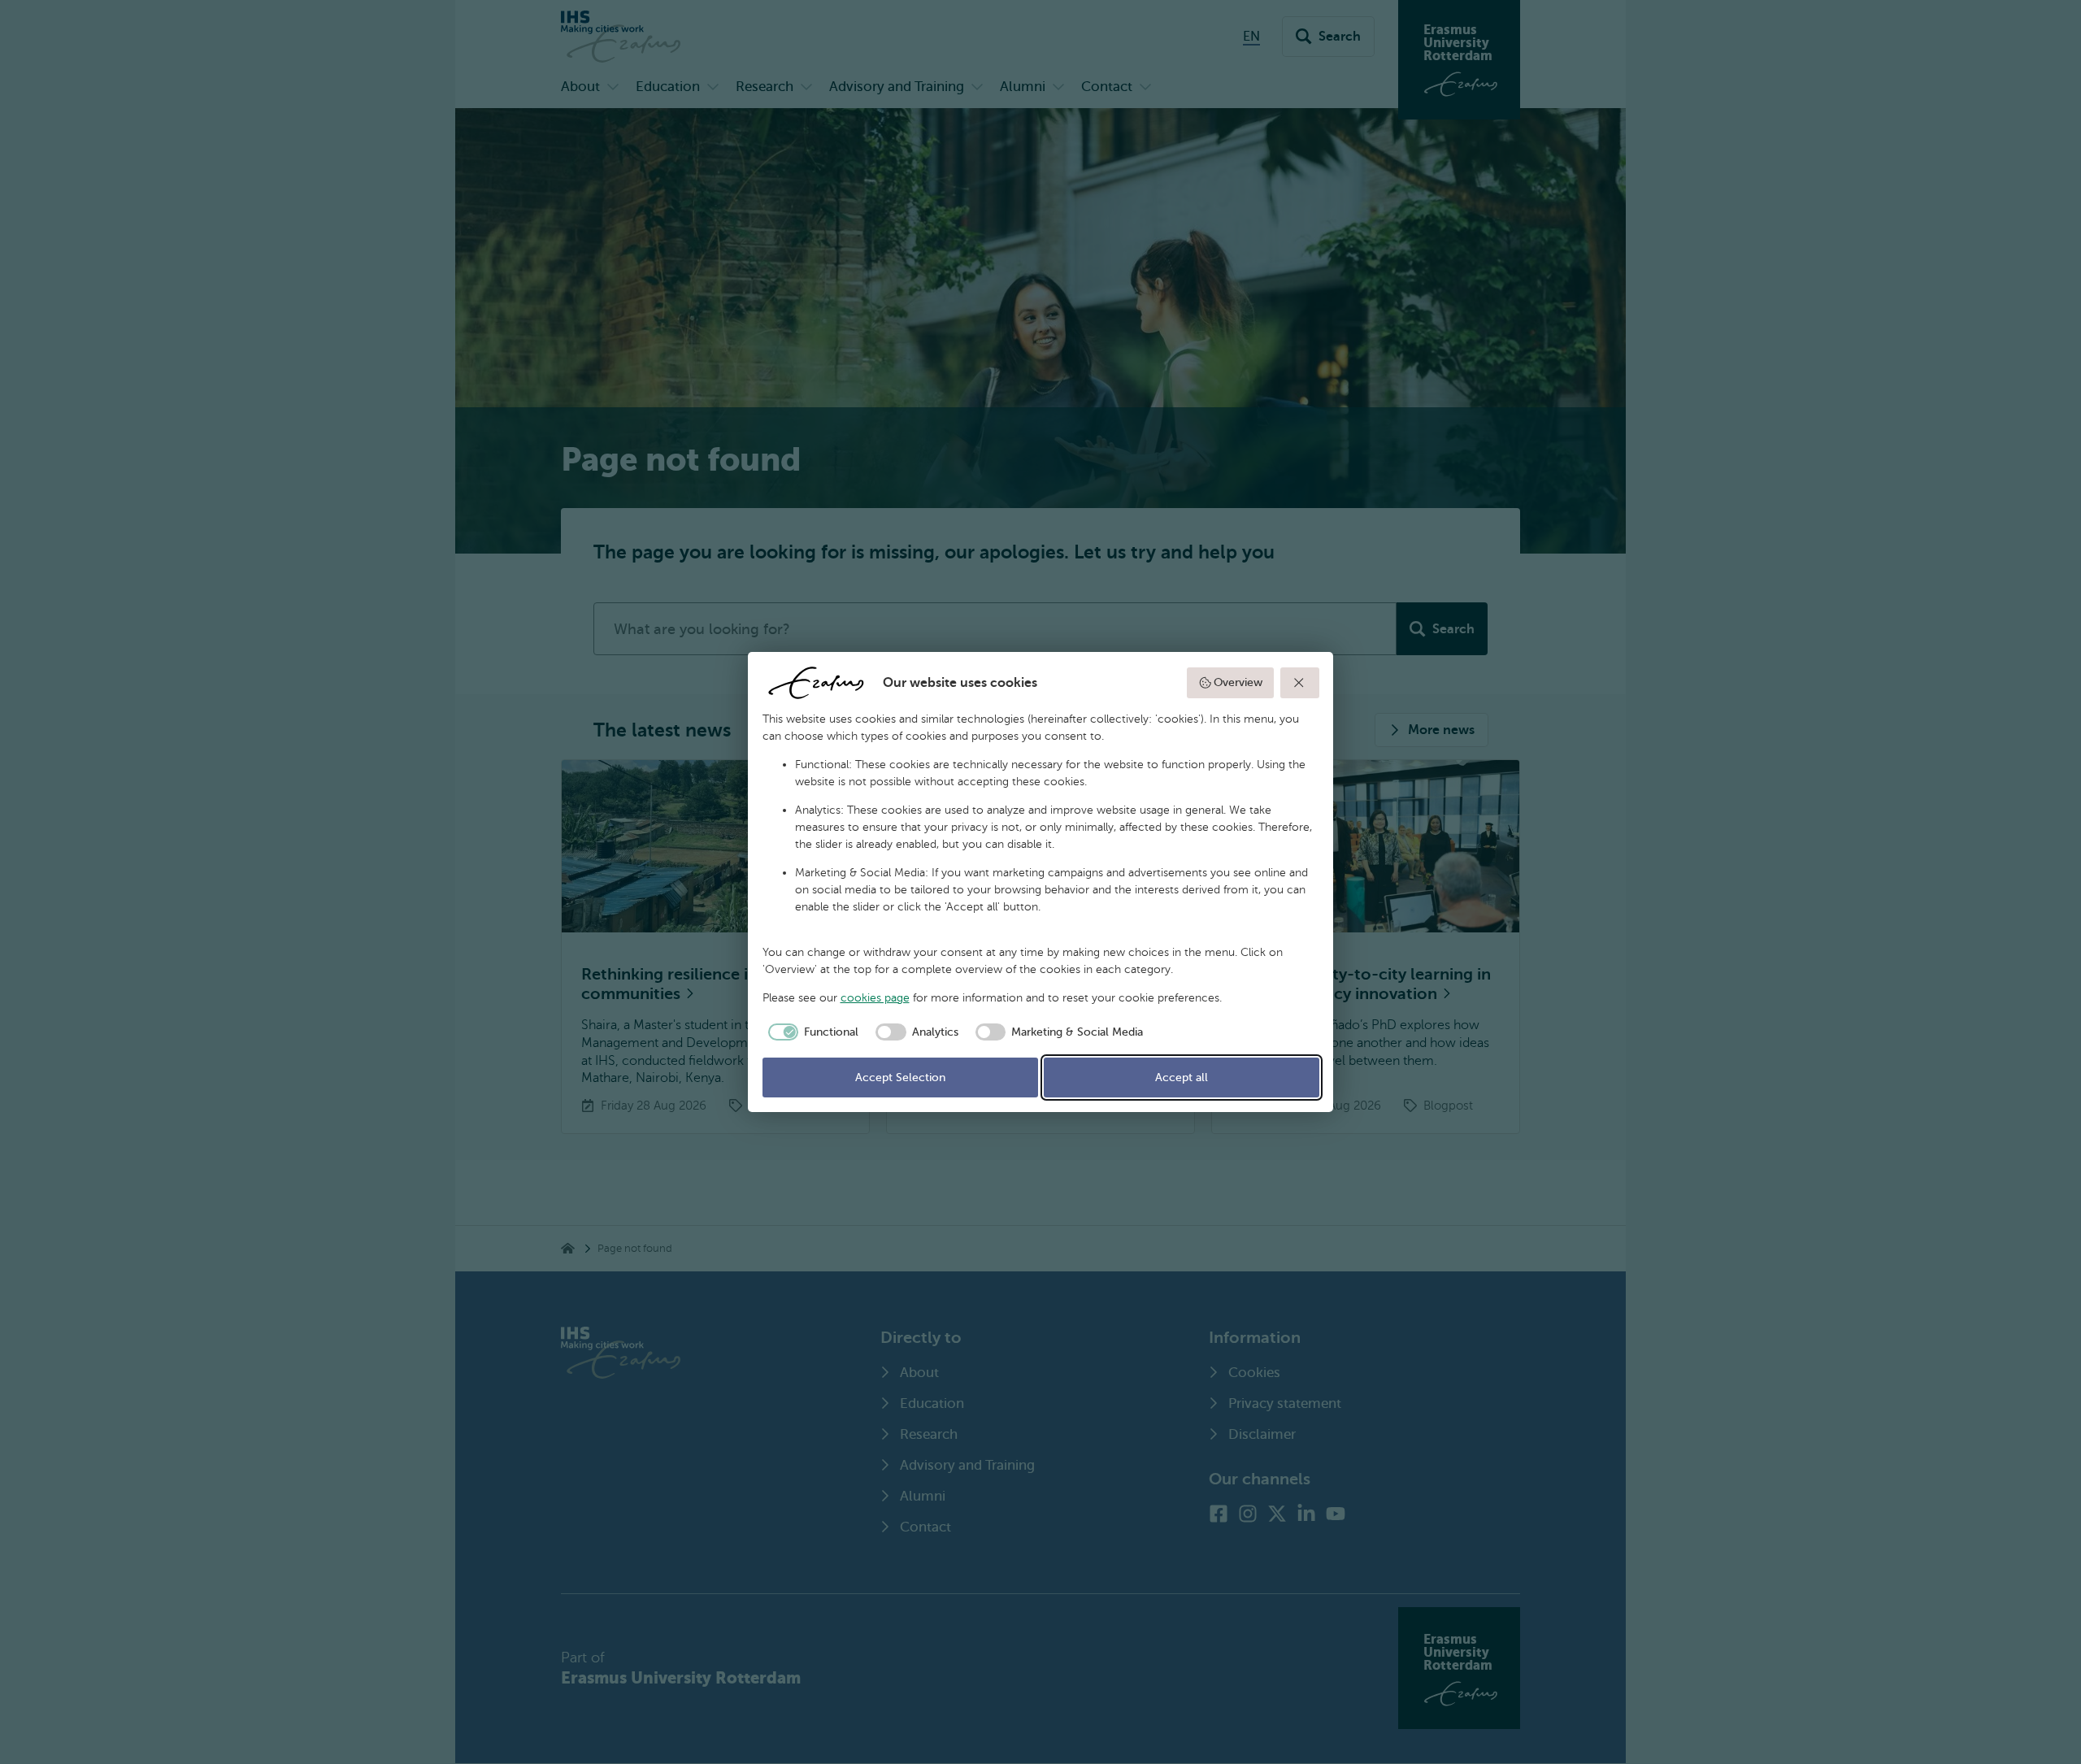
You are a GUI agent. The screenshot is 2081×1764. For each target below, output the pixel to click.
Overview (1238, 682)
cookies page (875, 998)
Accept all (1182, 1078)
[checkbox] (811, 1032)
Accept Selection (900, 1078)
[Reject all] (1300, 683)
